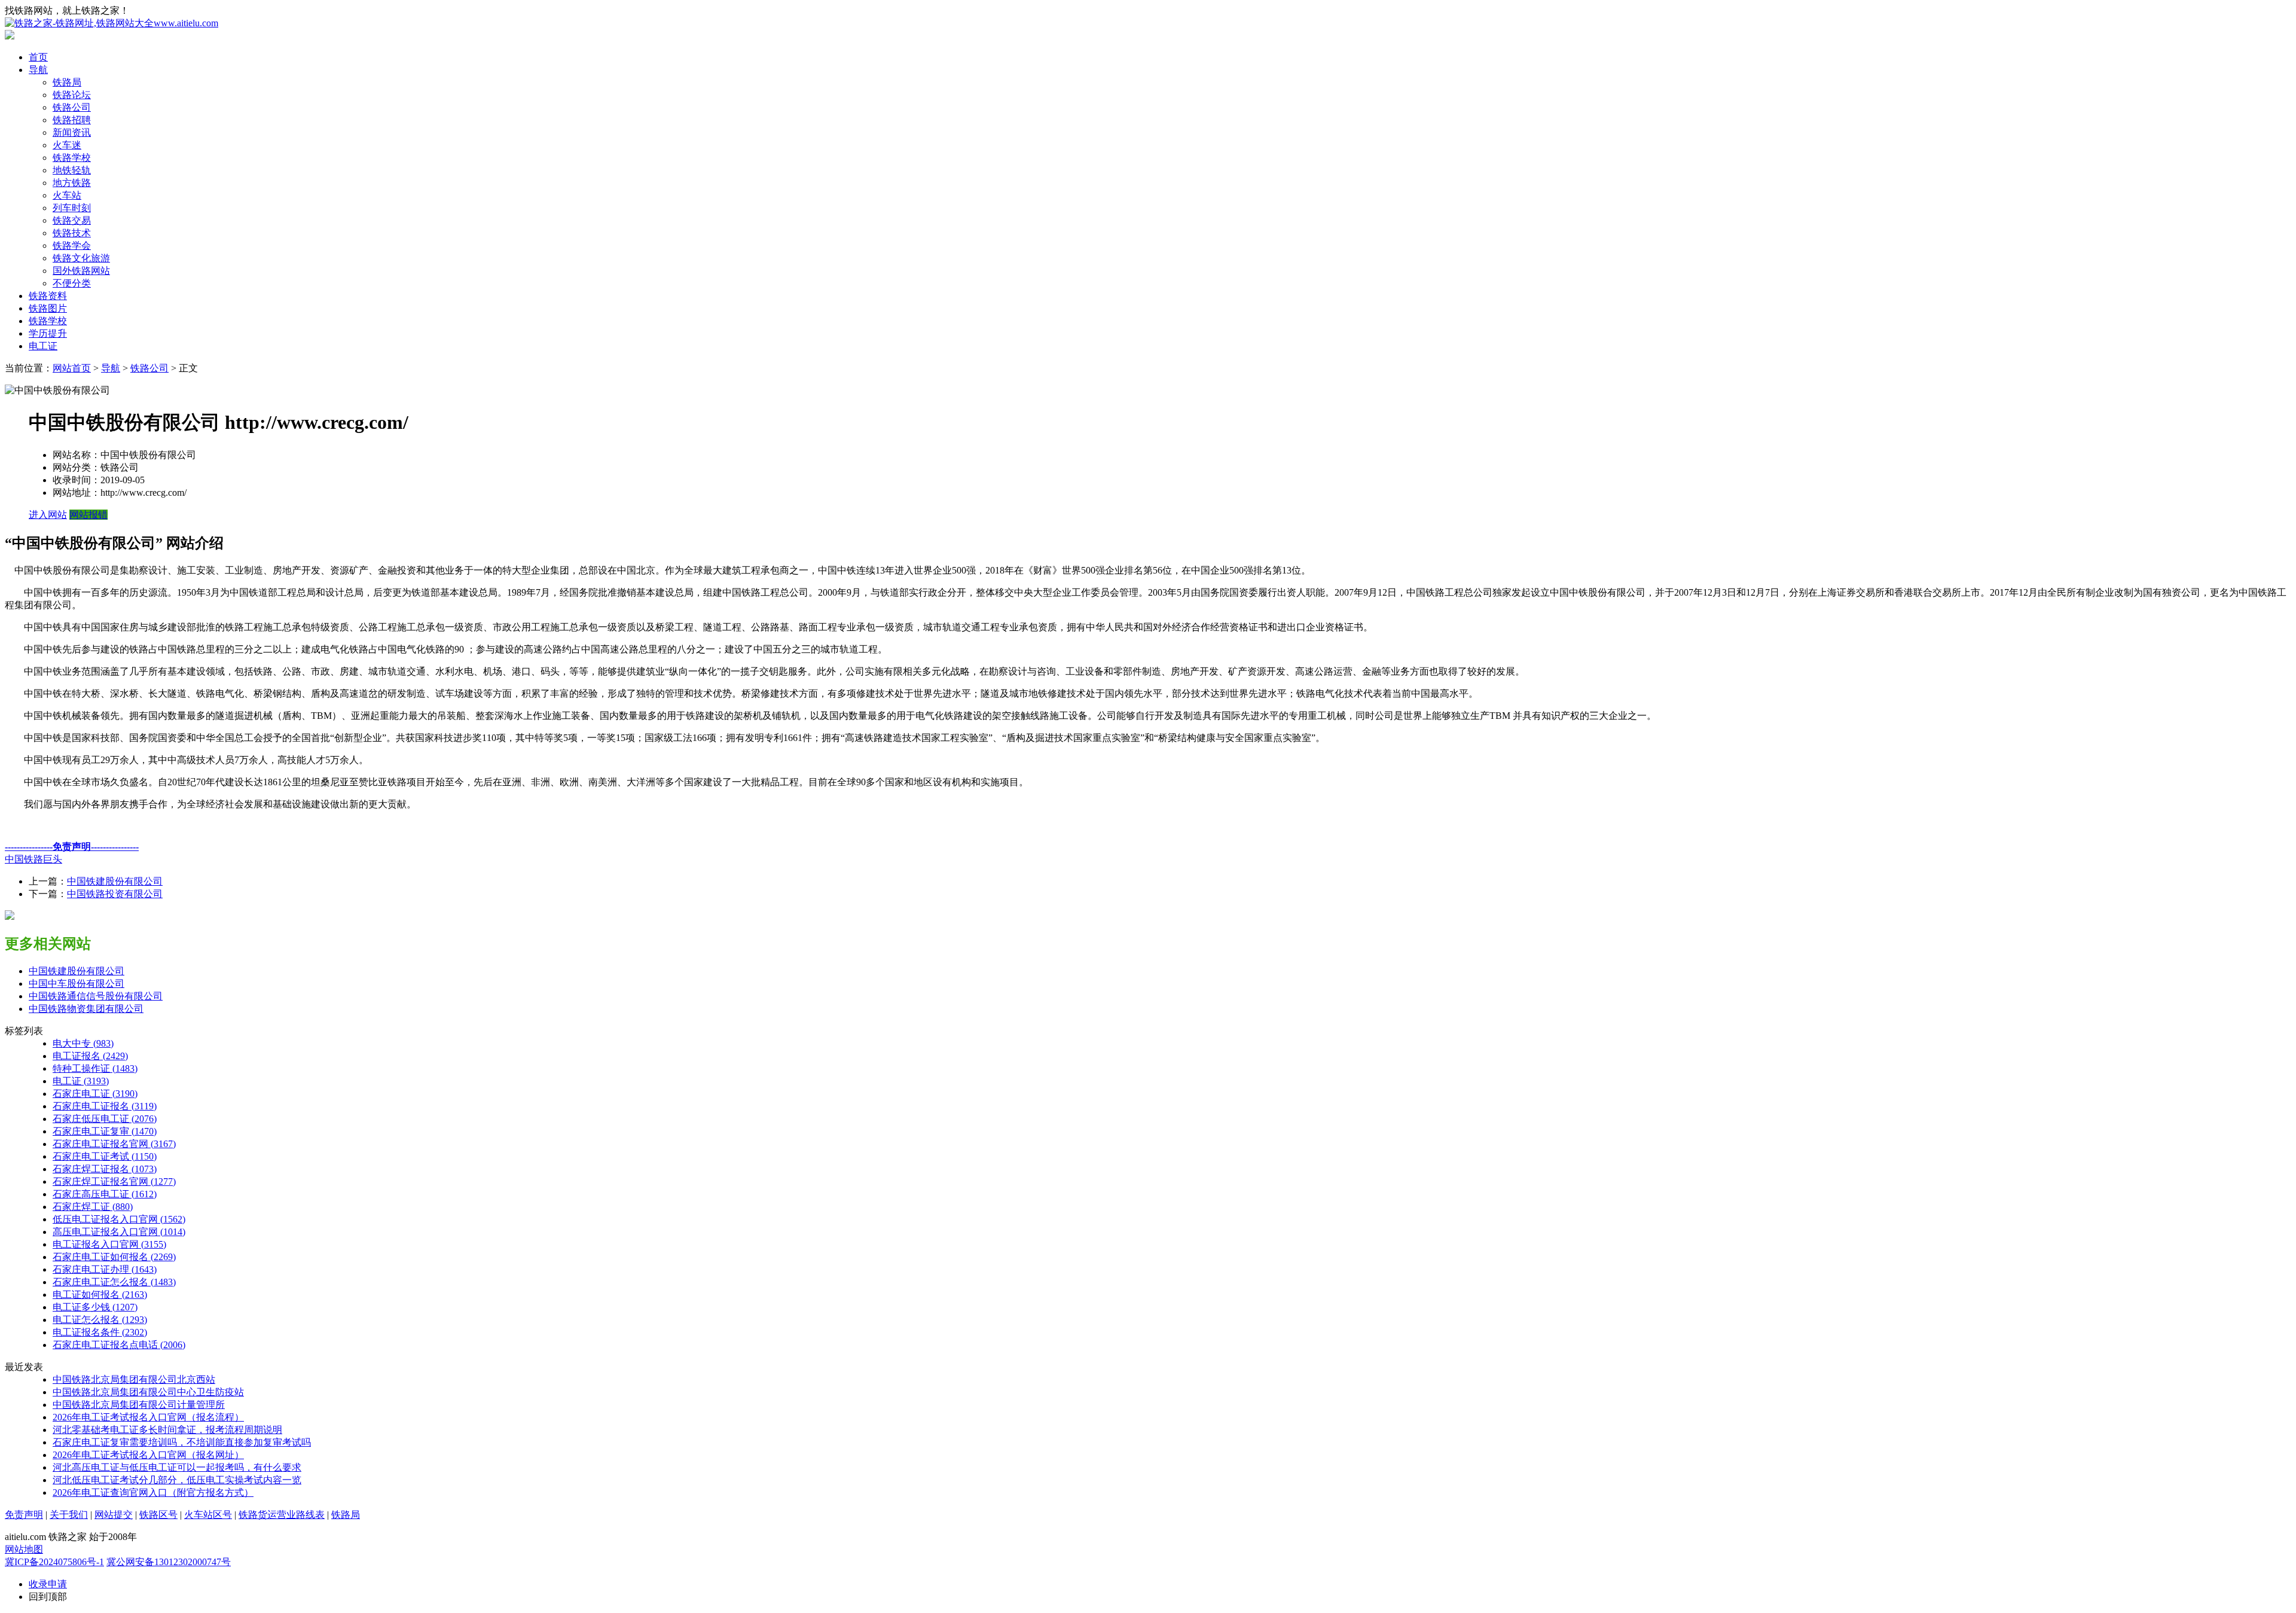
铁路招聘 (72, 120)
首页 (38, 57)
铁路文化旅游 (81, 258)
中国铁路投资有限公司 (115, 894)
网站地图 (24, 1549)
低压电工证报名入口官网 (119, 1219)
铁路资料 (48, 296)
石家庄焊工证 (93, 1207)
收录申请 (48, 1584)
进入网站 (48, 515)
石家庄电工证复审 (105, 1131)
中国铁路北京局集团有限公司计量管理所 (139, 1405)
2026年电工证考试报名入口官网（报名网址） (148, 1455)
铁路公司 (72, 107)
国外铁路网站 (81, 271)
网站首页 (72, 368)
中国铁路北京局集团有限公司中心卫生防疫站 (148, 1392)
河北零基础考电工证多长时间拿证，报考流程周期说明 (167, 1430)
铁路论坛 (72, 95)
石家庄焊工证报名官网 (114, 1181)
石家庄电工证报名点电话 (119, 1345)
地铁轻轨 (72, 170)
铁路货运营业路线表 (282, 1515)
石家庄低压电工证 (105, 1119)
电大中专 (83, 1043)
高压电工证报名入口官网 (119, 1232)
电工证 (43, 346)
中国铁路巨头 (33, 859)
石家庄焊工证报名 (105, 1169)
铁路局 (67, 82)
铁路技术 (72, 233)
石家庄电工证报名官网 (114, 1144)
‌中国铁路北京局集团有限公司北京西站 (134, 1379)
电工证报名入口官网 (109, 1244)
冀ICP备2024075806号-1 (54, 1562)
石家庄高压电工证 (105, 1194)
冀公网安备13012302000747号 (169, 1562)
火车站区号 (208, 1515)
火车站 (67, 195)
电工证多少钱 (95, 1307)
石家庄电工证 (95, 1094)
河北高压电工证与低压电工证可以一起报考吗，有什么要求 (177, 1467)
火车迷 (67, 145)
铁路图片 (48, 308)
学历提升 (48, 333)
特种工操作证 (95, 1068)
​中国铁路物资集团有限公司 (86, 1009)
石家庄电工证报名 (105, 1106)
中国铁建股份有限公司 (115, 881)
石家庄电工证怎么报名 (114, 1282)
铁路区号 (158, 1515)
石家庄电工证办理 (105, 1269)
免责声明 (24, 1515)
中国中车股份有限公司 (77, 984)
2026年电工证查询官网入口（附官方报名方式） (153, 1492)
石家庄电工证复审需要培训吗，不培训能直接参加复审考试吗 (182, 1442)
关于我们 (69, 1515)
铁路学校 (72, 158)
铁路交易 (72, 220)
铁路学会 (72, 246)
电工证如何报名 (100, 1295)
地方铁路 (72, 183)
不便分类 (72, 283)
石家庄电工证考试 (105, 1156)
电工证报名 (90, 1056)
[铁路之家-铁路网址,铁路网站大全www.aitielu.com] (112, 23)
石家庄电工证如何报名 (114, 1257)
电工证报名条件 (100, 1332)
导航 (38, 70)
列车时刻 (72, 208)
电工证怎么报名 (100, 1320)
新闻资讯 (72, 132)
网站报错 (88, 515)
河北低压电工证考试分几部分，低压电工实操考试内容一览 (177, 1480)
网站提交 (114, 1515)
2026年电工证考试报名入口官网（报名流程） (148, 1417)
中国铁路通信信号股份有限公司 (96, 996)
